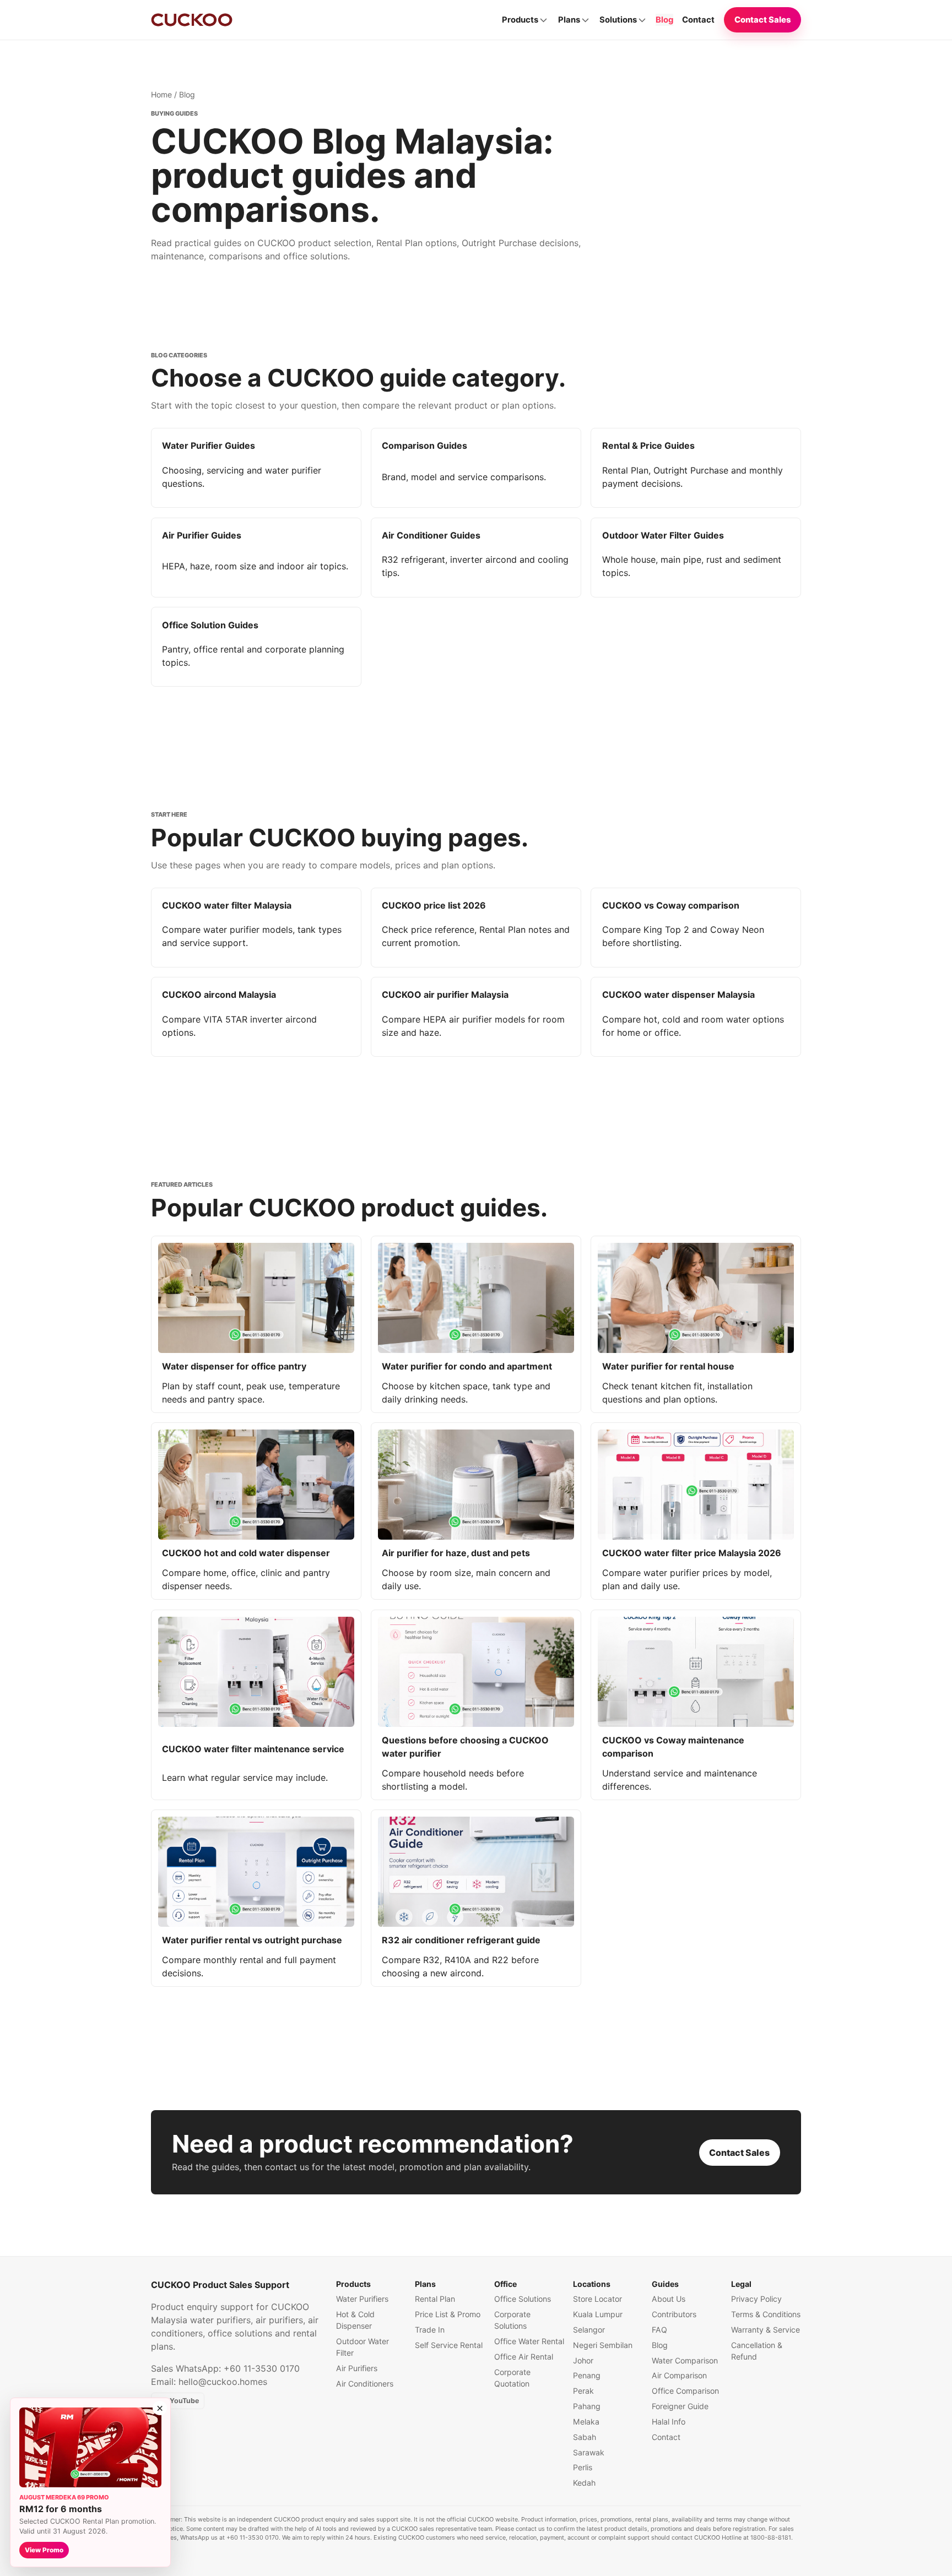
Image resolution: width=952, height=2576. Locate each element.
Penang (587, 2375)
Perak (583, 2391)
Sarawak (589, 2452)
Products (520, 20)
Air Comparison (679, 2375)
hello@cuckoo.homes (223, 2382)
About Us (669, 2299)
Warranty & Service (766, 2330)
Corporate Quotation (512, 2378)
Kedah (584, 2483)
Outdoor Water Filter (363, 2347)
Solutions (618, 20)
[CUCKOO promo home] (192, 20)
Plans (569, 20)
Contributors (674, 2314)
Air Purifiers (357, 2368)
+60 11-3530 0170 (262, 2368)
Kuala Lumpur (598, 2314)
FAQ (659, 2330)
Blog (664, 20)
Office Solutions (523, 2299)
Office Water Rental (529, 2341)
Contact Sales (763, 20)
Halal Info (669, 2422)
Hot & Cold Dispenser (355, 2320)
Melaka (586, 2422)
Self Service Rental (449, 2345)
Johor (583, 2360)
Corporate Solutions (512, 2320)
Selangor (589, 2330)
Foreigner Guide (680, 2406)
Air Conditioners (365, 2384)
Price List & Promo (448, 2314)
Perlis (583, 2467)
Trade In (430, 2330)
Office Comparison (685, 2391)
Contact (698, 20)
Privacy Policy (756, 2299)
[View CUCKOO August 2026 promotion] (90, 2447)
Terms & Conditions (766, 2314)
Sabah (585, 2437)
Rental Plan (435, 2299)
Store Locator (597, 2299)
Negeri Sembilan (603, 2345)
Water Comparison (685, 2360)
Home (161, 94)
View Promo (44, 2550)
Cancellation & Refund (757, 2351)
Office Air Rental (524, 2357)
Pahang (587, 2406)
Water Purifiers (362, 2299)
